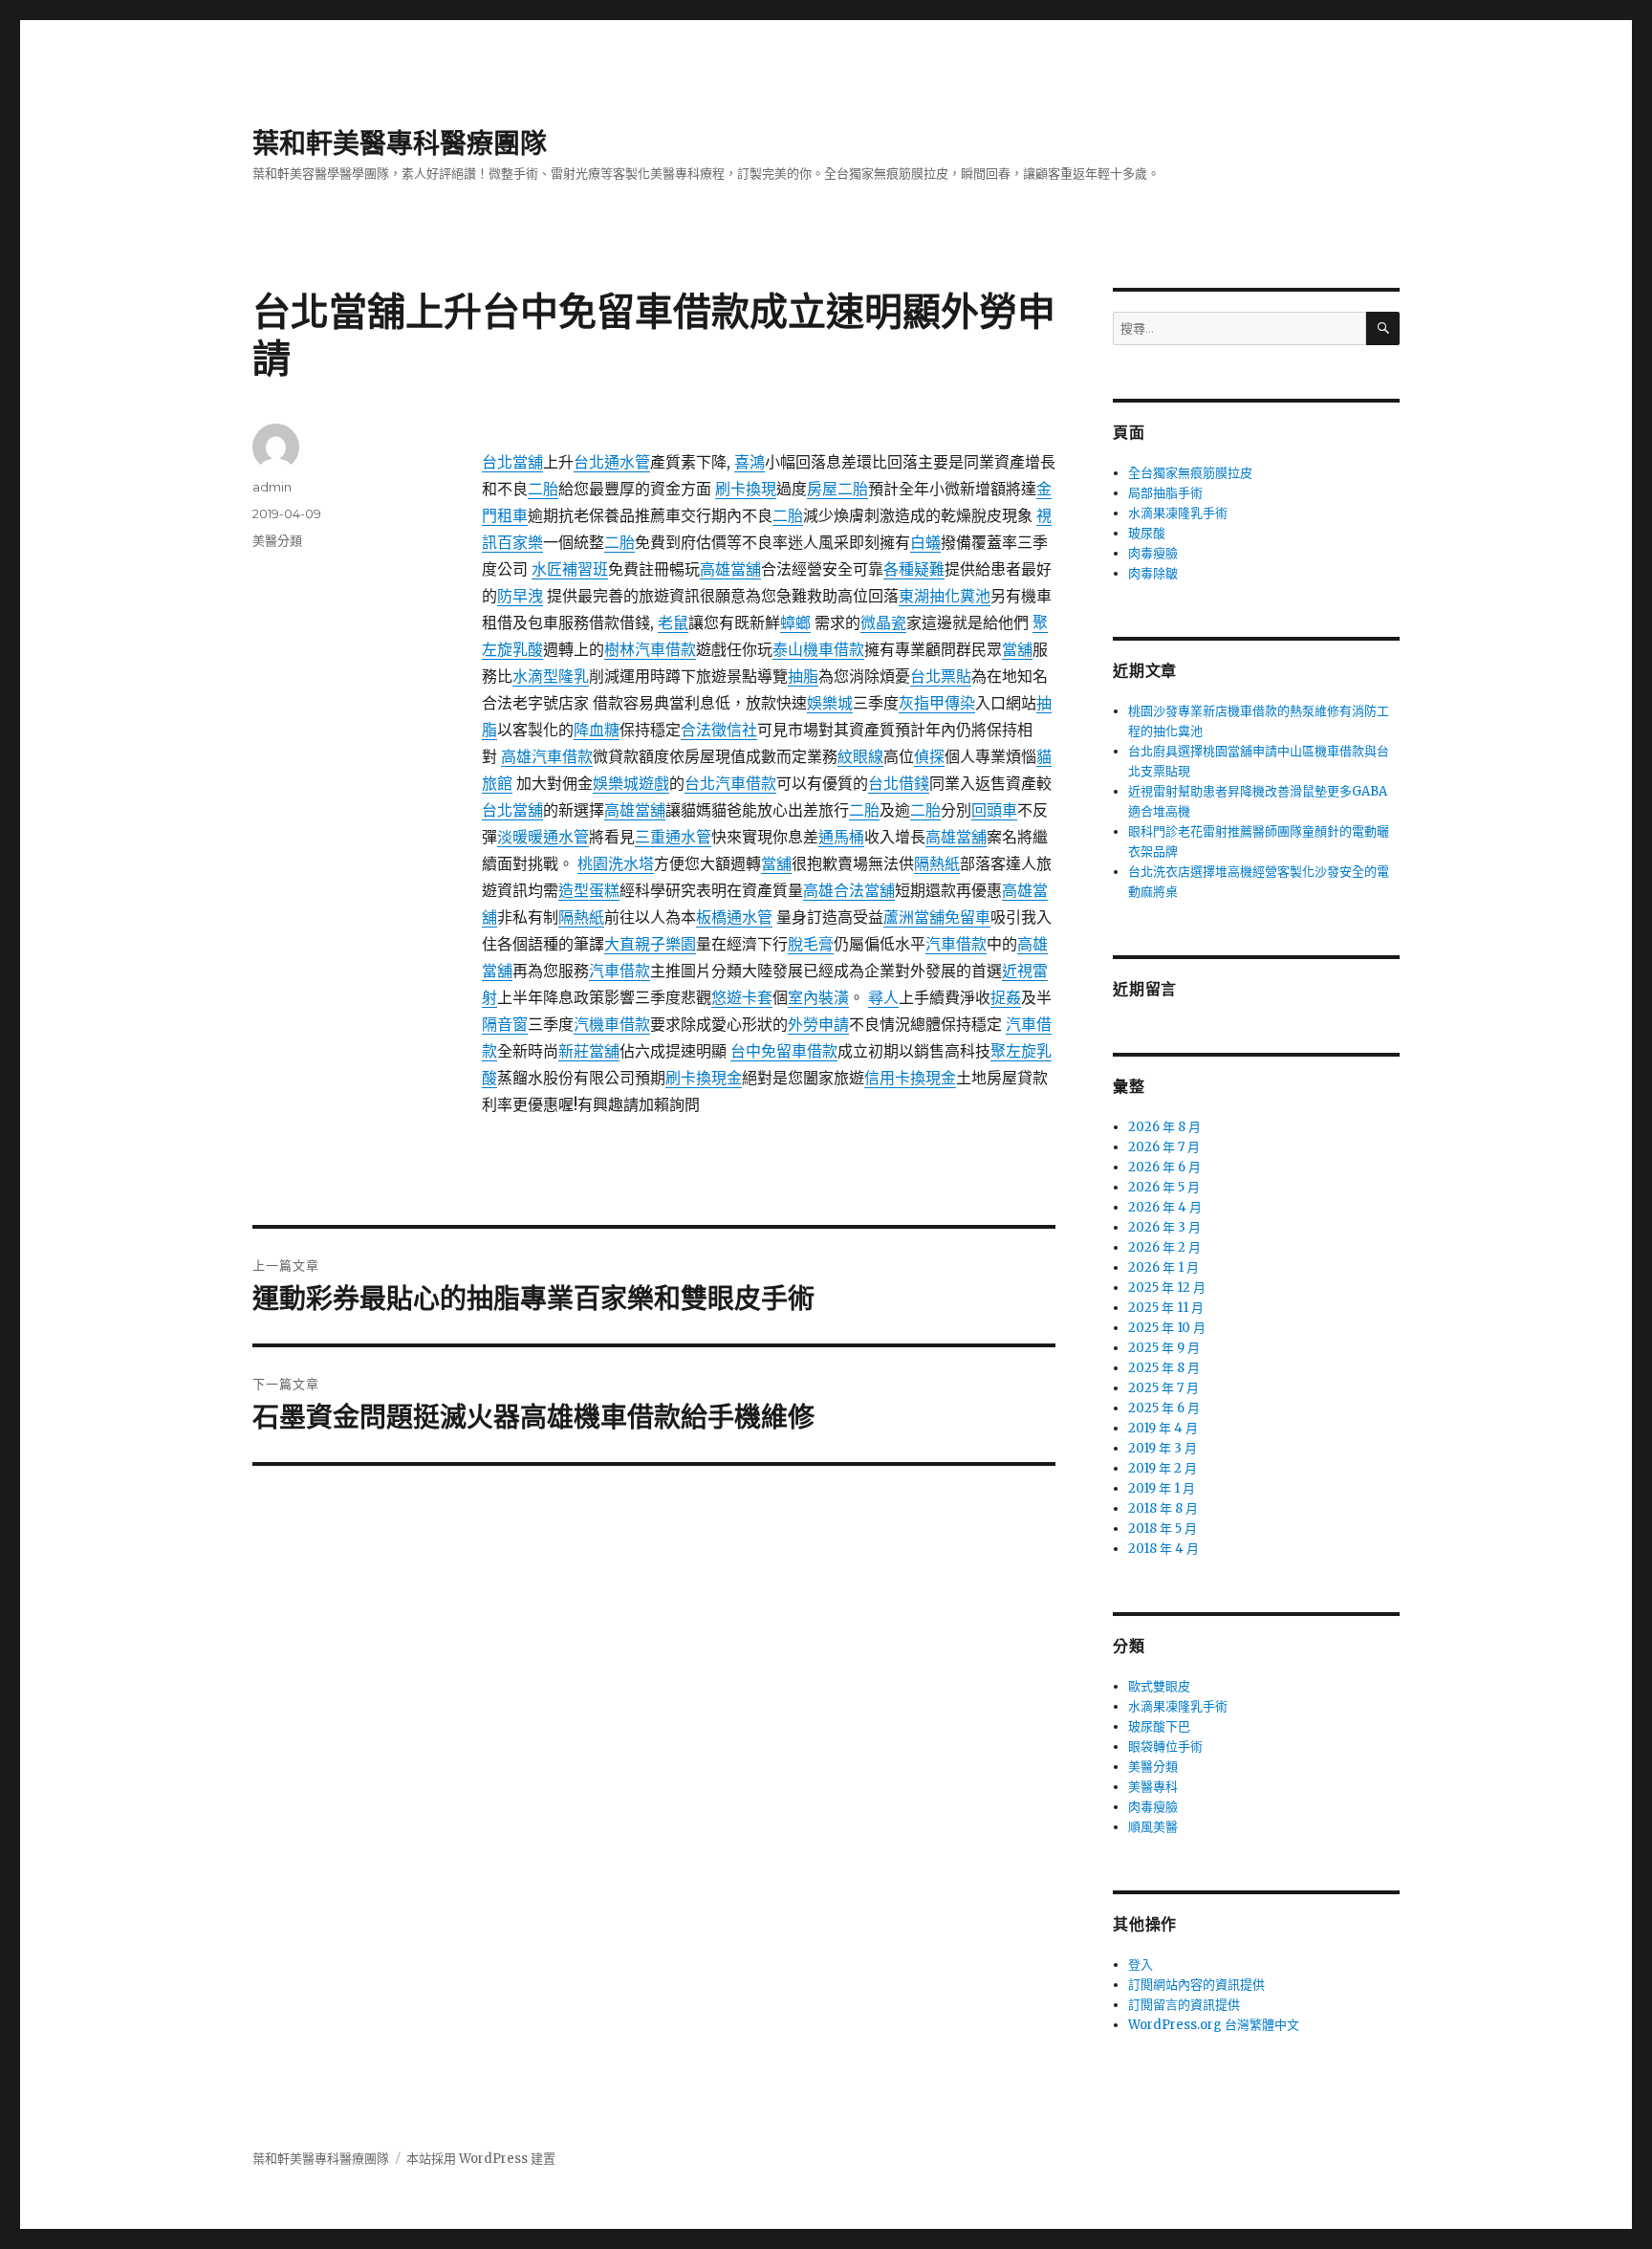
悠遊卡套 (742, 997)
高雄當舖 (730, 569)
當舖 (1017, 649)
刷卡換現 (746, 489)
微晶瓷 (883, 622)
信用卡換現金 (910, 1078)
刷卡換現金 (704, 1078)
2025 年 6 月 (1164, 1408)
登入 (1141, 1965)
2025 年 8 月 (1164, 1368)
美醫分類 (277, 540)
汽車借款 (956, 944)
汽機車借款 (612, 1024)
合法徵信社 (719, 730)
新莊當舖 (589, 1051)
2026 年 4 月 (1165, 1207)
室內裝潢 (818, 997)
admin (272, 487)
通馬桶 (841, 837)
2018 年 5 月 (1163, 1528)
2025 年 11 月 (1166, 1308)
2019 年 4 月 (1163, 1428)
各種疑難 (914, 569)
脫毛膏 (811, 944)
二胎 (543, 489)
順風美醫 (1153, 1827)
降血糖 (597, 730)
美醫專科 (1153, 1787)
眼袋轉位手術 (1165, 1747)
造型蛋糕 (589, 890)
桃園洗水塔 (616, 863)
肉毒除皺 (1153, 573)
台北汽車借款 (730, 783)
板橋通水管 (734, 917)
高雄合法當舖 (849, 890)
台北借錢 (899, 783)
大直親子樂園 (650, 944)
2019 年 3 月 (1163, 1448)
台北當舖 (512, 462)
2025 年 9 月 (1164, 1348)
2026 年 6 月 (1164, 1167)
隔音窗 (505, 1024)
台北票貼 (941, 676)
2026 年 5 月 (1164, 1187)
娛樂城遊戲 (631, 783)
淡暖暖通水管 (543, 837)
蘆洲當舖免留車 (937, 917)
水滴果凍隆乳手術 (1178, 513)
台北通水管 (612, 462)
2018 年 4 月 (1163, 1549)
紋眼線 (860, 756)
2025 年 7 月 (1163, 1388)
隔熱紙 (937, 863)
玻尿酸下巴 (1159, 1726)
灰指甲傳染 (937, 703)
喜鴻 (750, 462)
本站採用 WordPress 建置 (481, 2159)
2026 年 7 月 (1164, 1147)
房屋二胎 (837, 489)
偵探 (929, 756)
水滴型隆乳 (551, 676)
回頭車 (994, 810)
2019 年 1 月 (1162, 1488)
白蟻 (925, 542)
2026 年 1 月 (1163, 1267)
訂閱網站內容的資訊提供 (1196, 1985)
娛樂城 (830, 703)
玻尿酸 (1147, 533)
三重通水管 (673, 837)
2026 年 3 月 (1164, 1227)
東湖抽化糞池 (945, 596)
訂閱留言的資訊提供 (1184, 2005)
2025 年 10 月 (1167, 1328)
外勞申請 (818, 1024)
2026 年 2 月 (1164, 1247)
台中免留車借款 (784, 1051)
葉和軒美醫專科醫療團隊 (400, 143)
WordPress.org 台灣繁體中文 (1214, 2025)
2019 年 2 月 (1163, 1468)
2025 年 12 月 (1167, 1288)
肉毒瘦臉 (1153, 553)
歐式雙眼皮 (1159, 1686)
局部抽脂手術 (1165, 493)
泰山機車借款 (818, 649)
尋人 (883, 997)
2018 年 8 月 (1163, 1508)
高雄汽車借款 (547, 756)
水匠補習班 (570, 569)
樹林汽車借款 (650, 649)
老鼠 (673, 622)
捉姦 (1006, 997)
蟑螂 (795, 622)
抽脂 (803, 676)
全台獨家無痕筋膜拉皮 (1190, 473)
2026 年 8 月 (1164, 1127)
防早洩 (520, 596)
